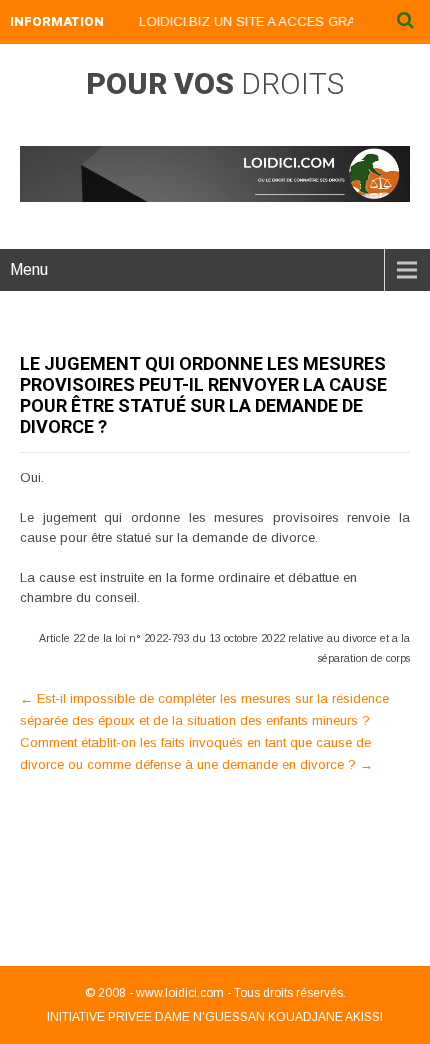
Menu (29, 269)
